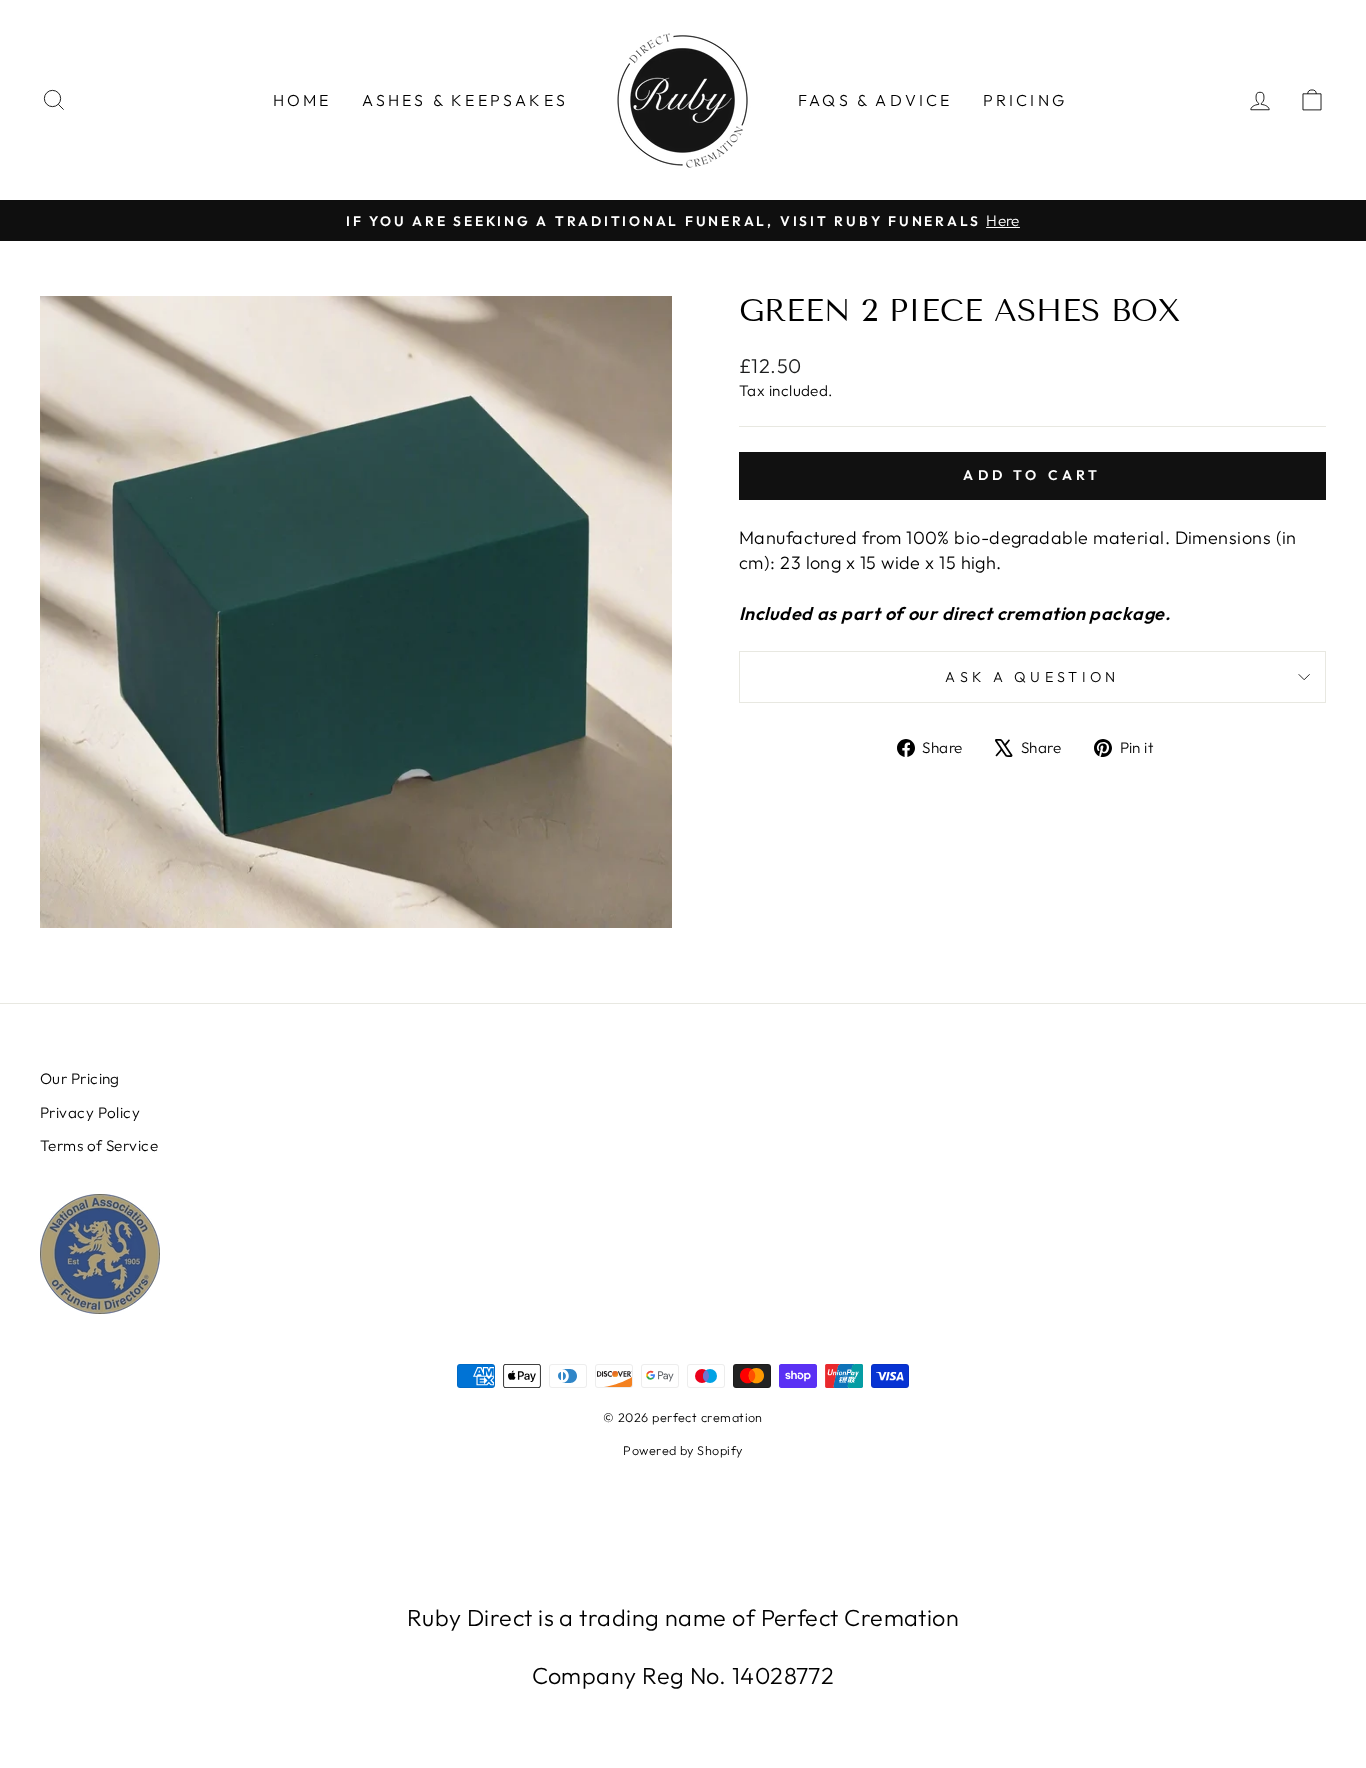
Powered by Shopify (682, 1450)
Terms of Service (99, 1145)
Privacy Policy (90, 1112)
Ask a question (1032, 677)
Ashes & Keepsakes (465, 100)
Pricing (1025, 100)
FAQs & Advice (875, 100)
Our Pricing (80, 1078)
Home (302, 100)
